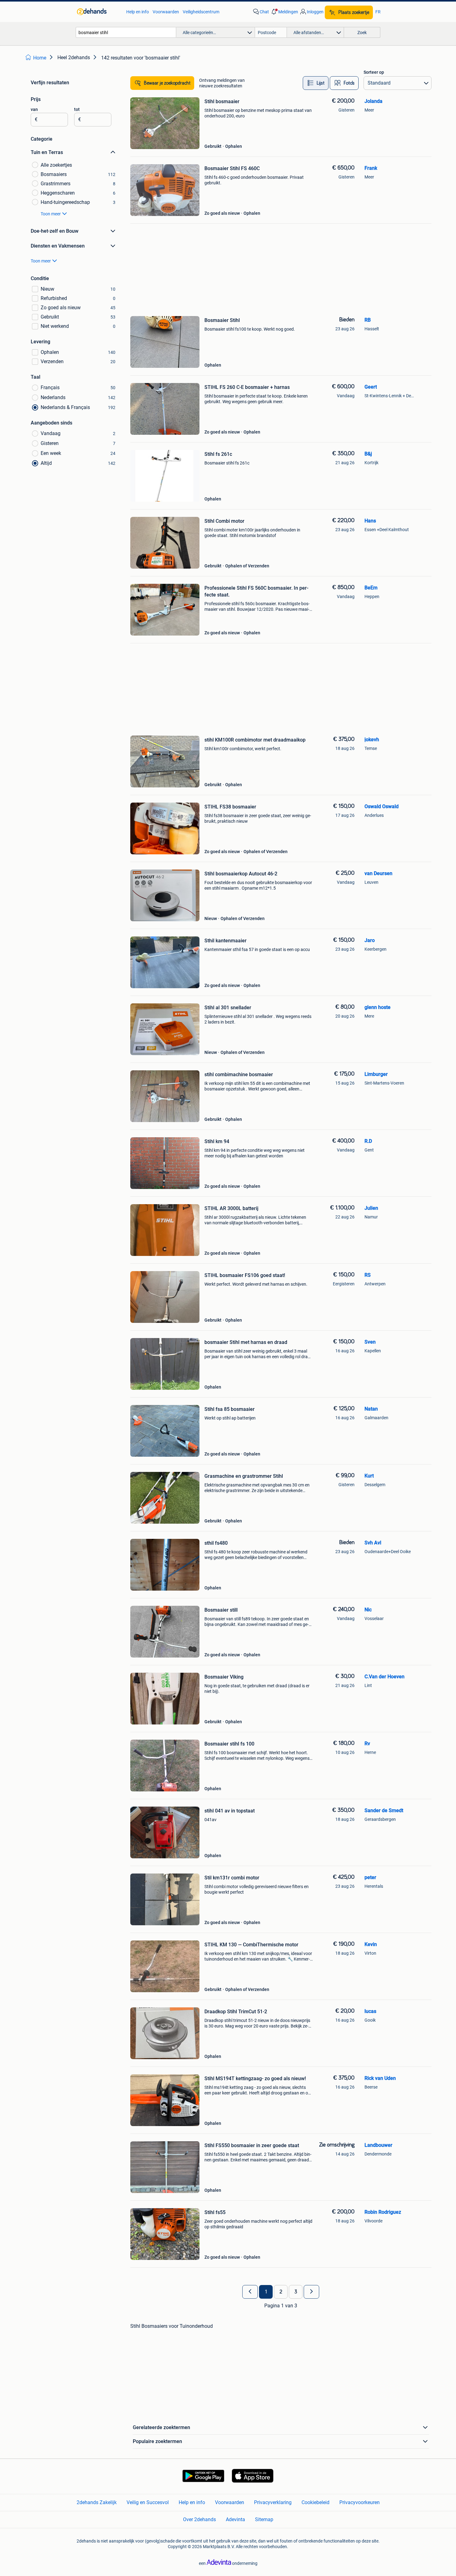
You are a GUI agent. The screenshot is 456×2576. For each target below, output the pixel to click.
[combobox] (126, 32)
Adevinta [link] (235, 2519)
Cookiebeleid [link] (315, 2502)
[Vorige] (250, 2292)
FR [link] (378, 12)
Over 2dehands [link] (199, 2519)
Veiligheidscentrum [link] (201, 12)
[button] (284, 12)
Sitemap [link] (264, 2519)
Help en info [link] (138, 12)
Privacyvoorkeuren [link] (360, 2502)
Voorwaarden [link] (166, 12)
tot (77, 109)
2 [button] (281, 2292)
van (34, 109)
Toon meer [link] (51, 214)
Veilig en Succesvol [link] (148, 2502)
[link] (98, 12)
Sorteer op (374, 72)
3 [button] (296, 2292)
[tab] (316, 83)
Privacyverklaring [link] (273, 2502)
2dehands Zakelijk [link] (97, 2502)
